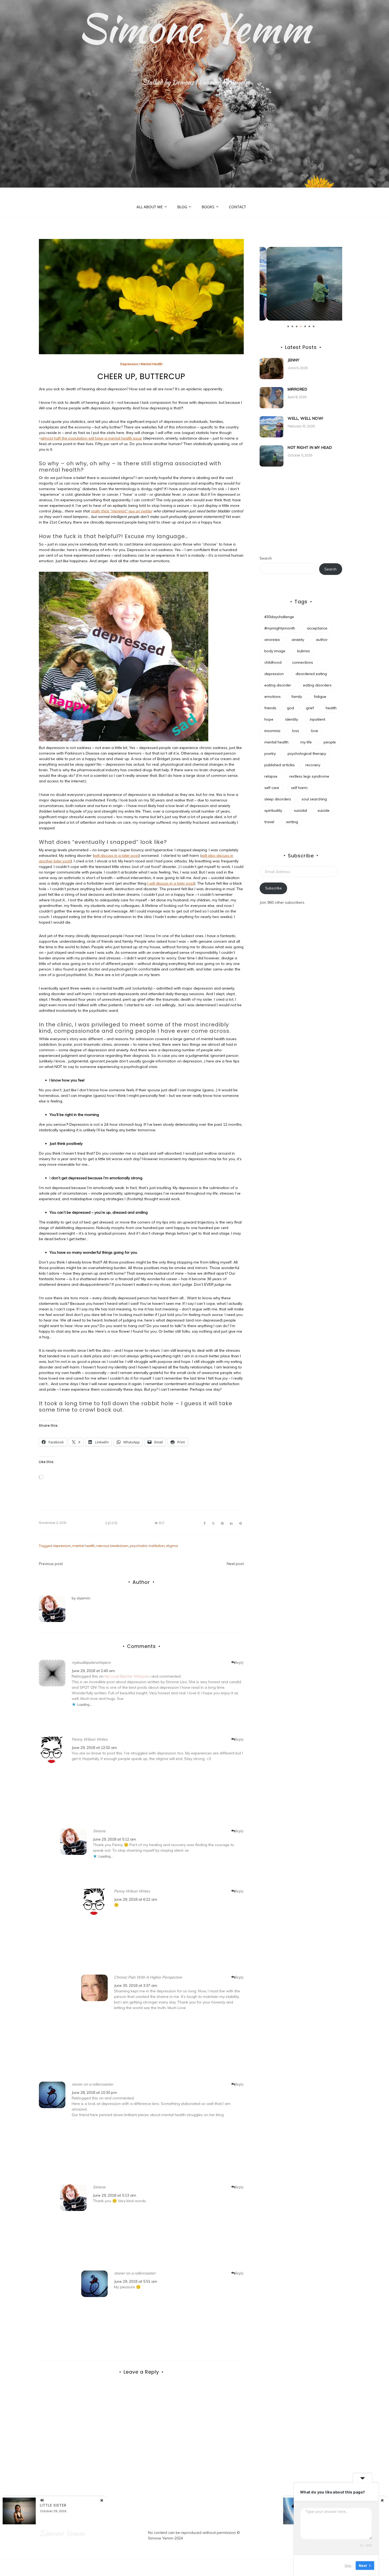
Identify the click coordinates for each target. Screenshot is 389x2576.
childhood (273, 662)
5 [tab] (305, 326)
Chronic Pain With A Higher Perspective (148, 1977)
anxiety (298, 640)
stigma (172, 1546)
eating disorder (278, 685)
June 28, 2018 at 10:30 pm (94, 2092)
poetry (270, 753)
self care (272, 788)
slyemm (83, 1598)
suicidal (300, 810)
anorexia (272, 640)
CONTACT (238, 207)
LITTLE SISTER (53, 2505)
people (330, 742)
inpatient (318, 719)
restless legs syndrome (309, 776)
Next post (235, 1564)
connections (303, 662)
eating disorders (317, 685)
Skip (348, 2565)
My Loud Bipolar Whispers (127, 1676)
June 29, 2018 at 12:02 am (94, 1748)
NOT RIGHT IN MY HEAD (310, 447)
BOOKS (208, 207)
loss (296, 731)
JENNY (294, 360)
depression (62, 1546)
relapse (271, 776)
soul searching (314, 799)
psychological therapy (307, 753)
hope (269, 719)
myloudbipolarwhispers (91, 1662)
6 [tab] (309, 326)
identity (292, 719)
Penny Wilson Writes (90, 1739)
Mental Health (152, 364)
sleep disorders (278, 799)
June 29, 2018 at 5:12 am (114, 1839)
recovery (313, 765)
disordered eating (311, 674)
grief (310, 708)
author (322, 640)
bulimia (303, 651)
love (315, 731)
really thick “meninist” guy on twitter (121, 511)
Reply (239, 1662)
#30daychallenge (279, 617)
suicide (324, 810)
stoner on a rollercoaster (92, 2084)
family (297, 697)
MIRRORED (297, 389)
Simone (99, 1831)
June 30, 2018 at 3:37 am (136, 1985)
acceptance (317, 628)
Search (266, 558)
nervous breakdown (112, 1546)
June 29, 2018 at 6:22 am (136, 1899)
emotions (273, 697)
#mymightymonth (280, 628)
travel (269, 822)
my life (306, 742)
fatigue (320, 697)
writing (292, 822)
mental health (84, 1546)
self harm (299, 788)
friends (270, 708)
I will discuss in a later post (171, 883)
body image (275, 651)
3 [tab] (297, 326)
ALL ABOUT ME (150, 207)
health (331, 708)
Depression (129, 364)
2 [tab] (292, 326)
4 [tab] (301, 326)
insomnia (272, 731)
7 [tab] (314, 326)
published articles (280, 765)
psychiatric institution (147, 1546)
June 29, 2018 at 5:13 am (114, 2195)
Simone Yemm (195, 28)
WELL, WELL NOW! (306, 418)
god (290, 708)
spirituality (273, 810)
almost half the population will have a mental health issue (91, 438)
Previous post (51, 1564)
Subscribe (273, 888)
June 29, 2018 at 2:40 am (93, 1671)
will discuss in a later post (116, 855)
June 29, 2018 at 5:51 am (136, 2281)
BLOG (182, 207)
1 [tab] (288, 326)
